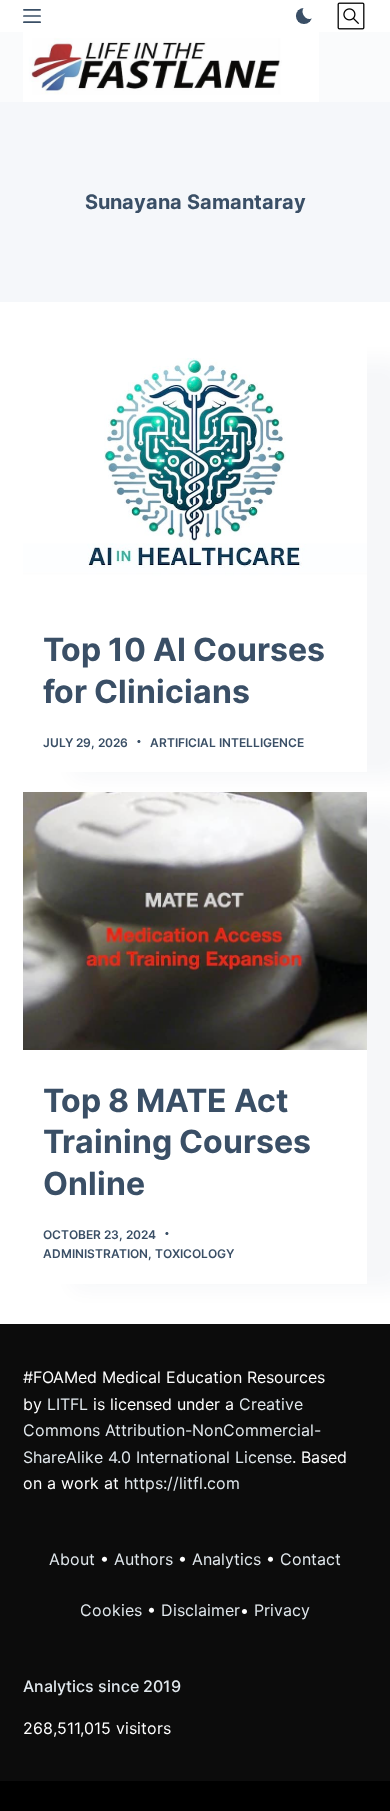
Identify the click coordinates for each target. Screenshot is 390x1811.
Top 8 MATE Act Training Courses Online (177, 1142)
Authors (143, 1559)
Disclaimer (200, 1610)
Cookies (113, 1610)
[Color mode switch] (300, 16)
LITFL (67, 1404)
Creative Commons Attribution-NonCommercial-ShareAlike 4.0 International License (172, 1430)
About (72, 1559)
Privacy (282, 1610)
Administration (95, 1253)
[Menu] (32, 16)
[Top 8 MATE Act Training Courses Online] (194, 920)
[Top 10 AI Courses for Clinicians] (194, 470)
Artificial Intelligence (227, 742)
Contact (310, 1559)
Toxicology (194, 1253)
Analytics (226, 1559)
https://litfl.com (182, 1483)
